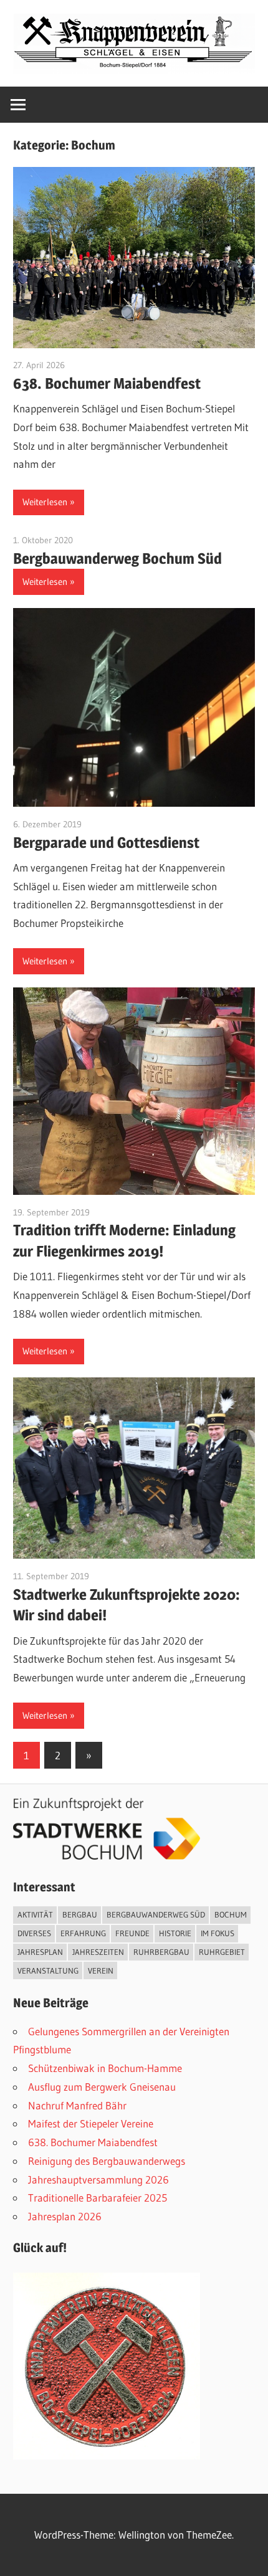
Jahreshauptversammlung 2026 (98, 2179)
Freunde (132, 1933)
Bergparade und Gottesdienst (106, 843)
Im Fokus (218, 1933)
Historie (175, 1933)
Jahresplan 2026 (65, 2216)
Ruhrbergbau (161, 1952)
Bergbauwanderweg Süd (156, 1914)
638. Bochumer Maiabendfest (107, 383)
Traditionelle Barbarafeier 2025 (98, 2198)
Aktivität (35, 1914)
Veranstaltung (48, 1970)
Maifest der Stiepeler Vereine (91, 2123)
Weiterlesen (45, 502)
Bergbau (80, 1914)
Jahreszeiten (98, 1952)
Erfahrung (83, 1933)
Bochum (231, 1914)
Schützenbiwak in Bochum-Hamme (105, 2068)
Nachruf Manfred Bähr (77, 2105)
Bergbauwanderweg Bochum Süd (117, 558)
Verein (101, 1970)
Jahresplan (40, 1952)
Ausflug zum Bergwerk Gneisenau (102, 2087)
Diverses (34, 1933)
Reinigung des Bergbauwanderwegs (107, 2161)
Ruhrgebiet (222, 1952)
